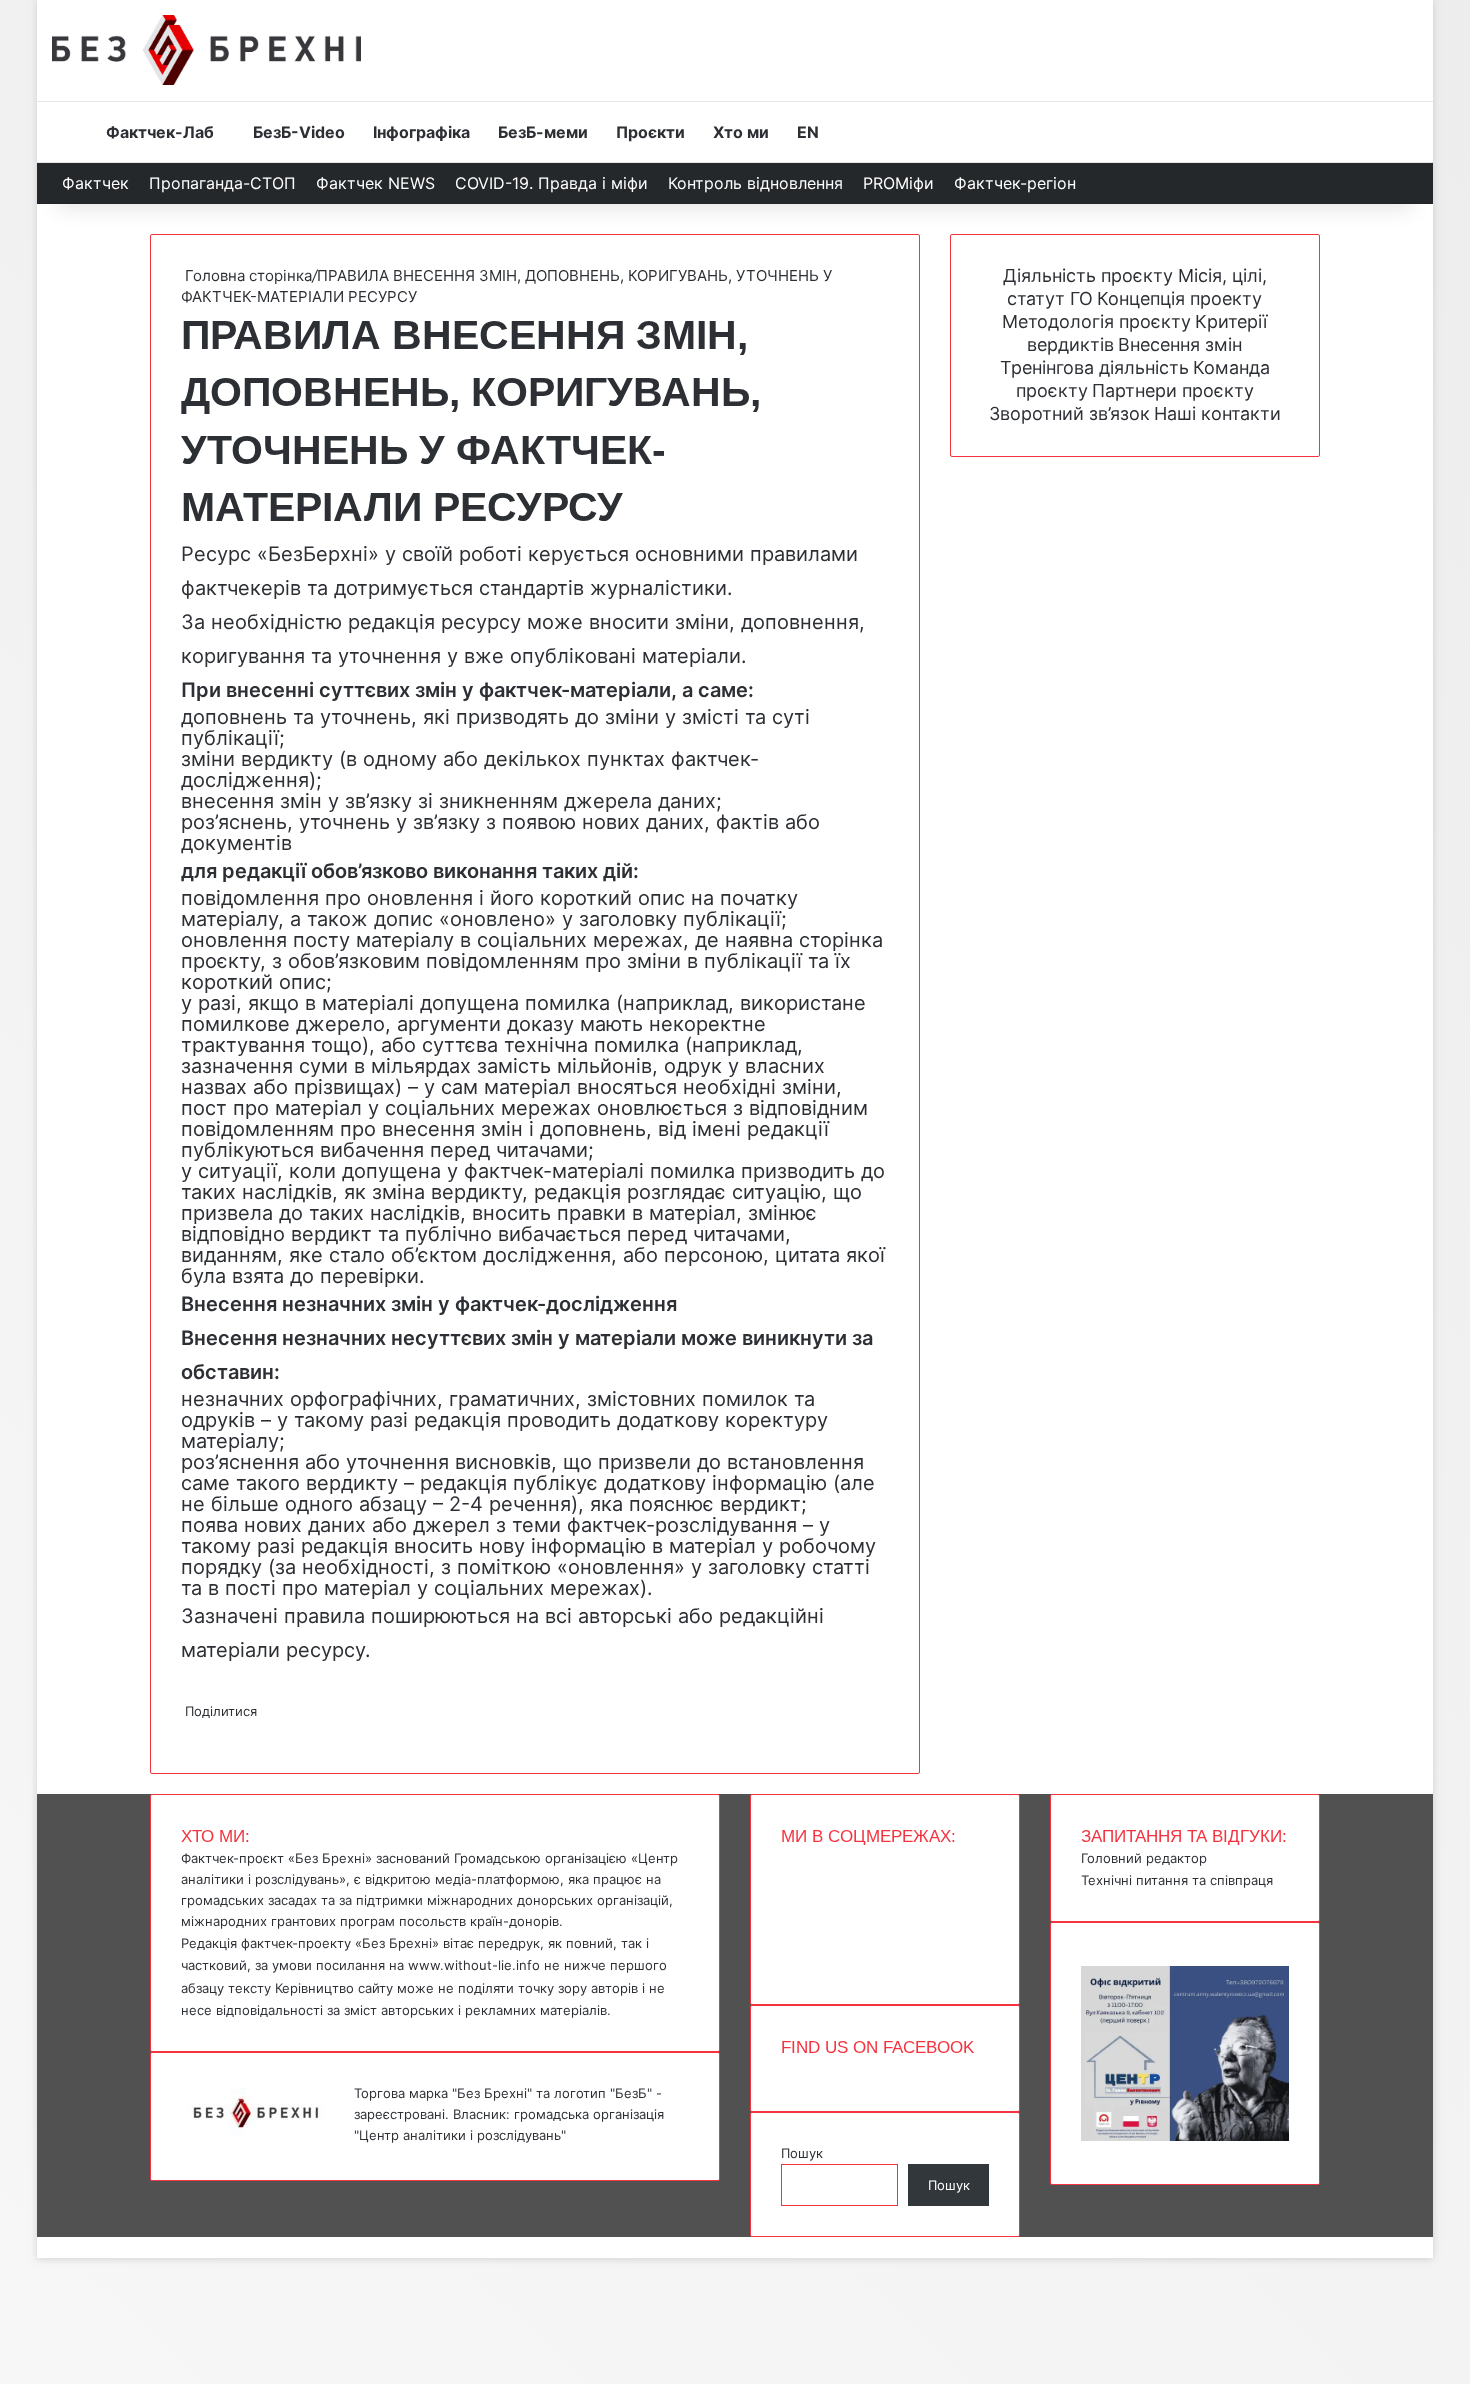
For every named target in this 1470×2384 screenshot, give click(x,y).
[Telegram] (195, 1732)
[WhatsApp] (191, 1732)
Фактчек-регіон (1015, 183)
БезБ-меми (543, 132)
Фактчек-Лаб (160, 132)
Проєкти (650, 132)
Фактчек (95, 183)
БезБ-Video (299, 132)
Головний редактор (1144, 1858)
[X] (187, 1732)
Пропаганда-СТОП (222, 183)
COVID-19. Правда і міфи (551, 183)
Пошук (802, 2153)
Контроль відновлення (755, 183)
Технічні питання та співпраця (1177, 1880)
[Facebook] (183, 1732)
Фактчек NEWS (375, 183)
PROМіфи (898, 183)
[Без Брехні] (206, 50)
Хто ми (741, 132)
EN (808, 132)
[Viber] (199, 1732)
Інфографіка (421, 132)
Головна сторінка (246, 275)
